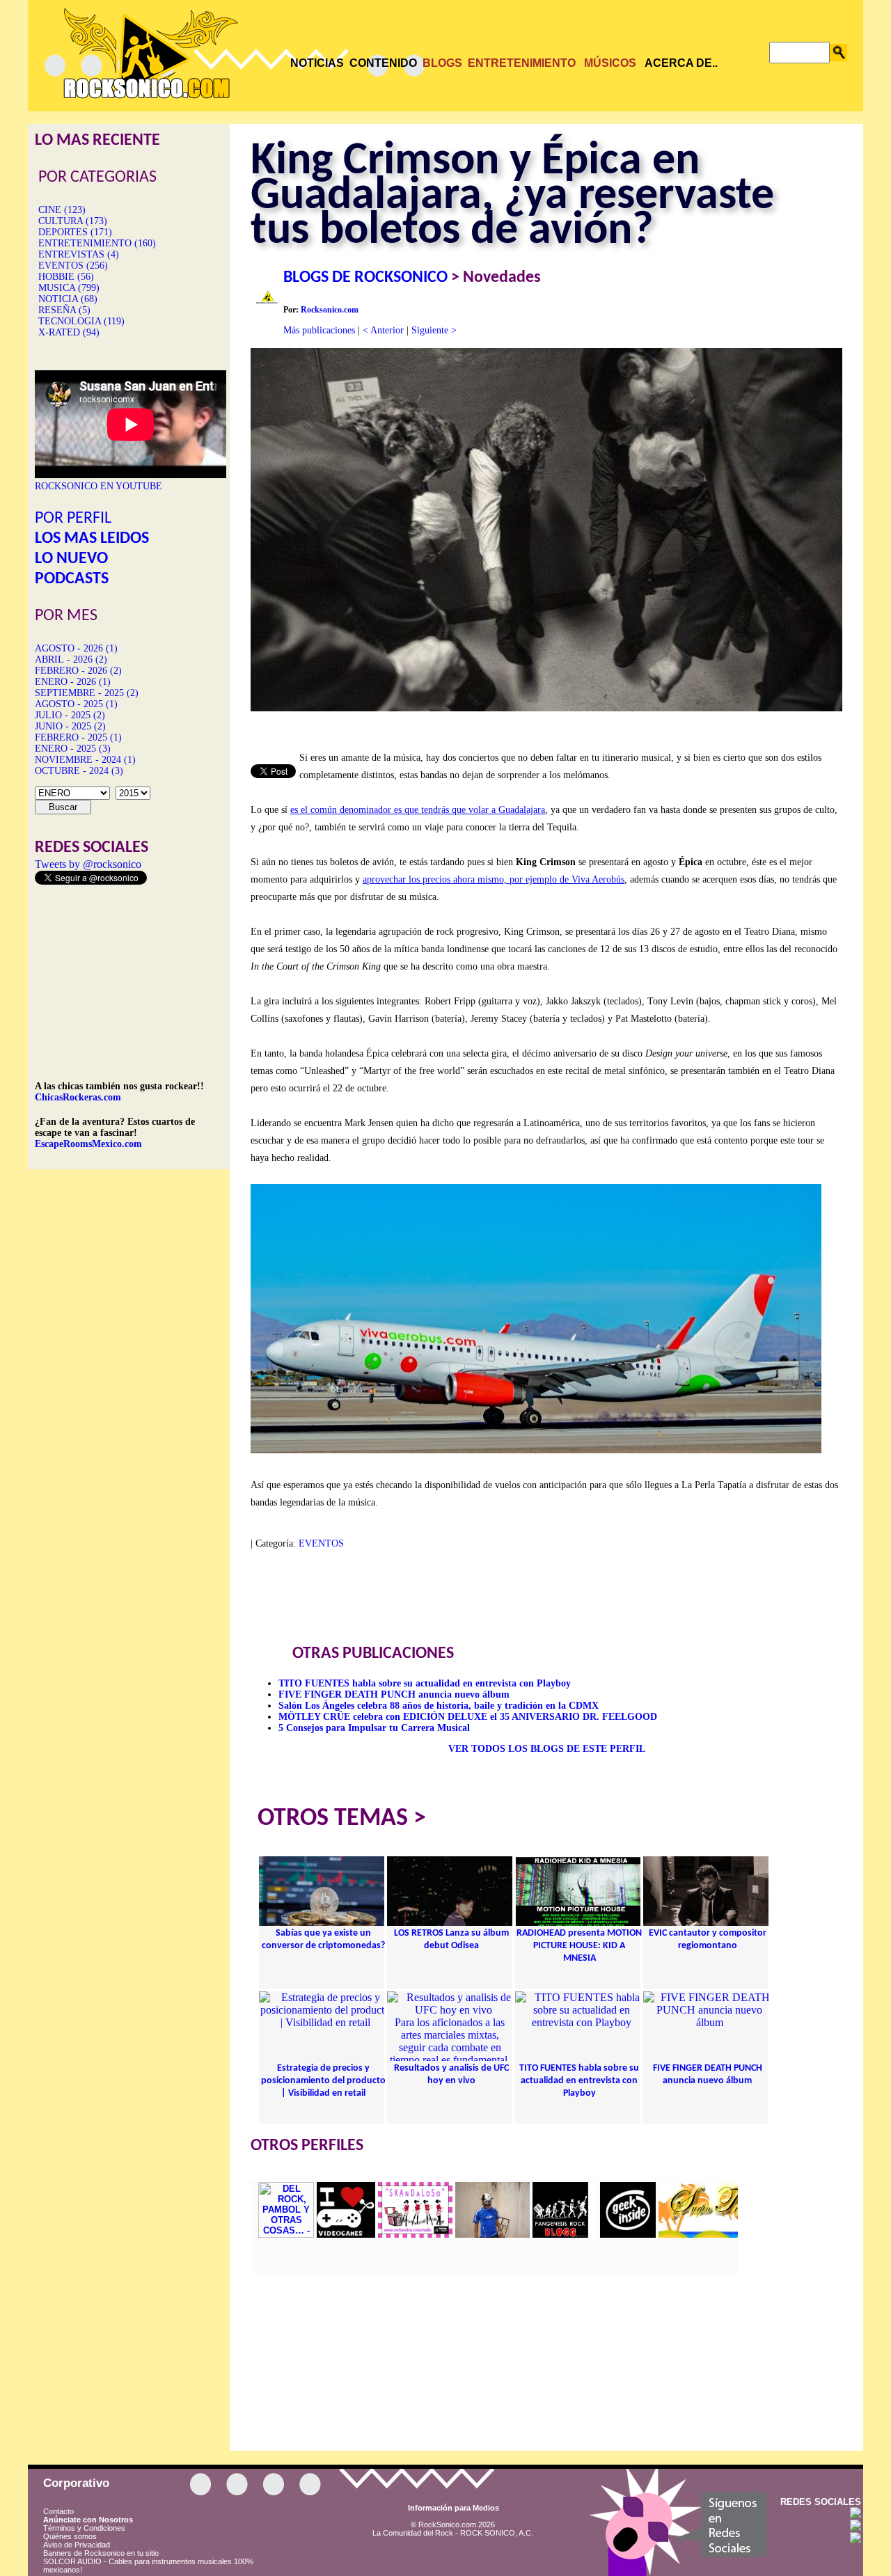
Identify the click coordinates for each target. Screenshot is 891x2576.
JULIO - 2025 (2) (70, 715)
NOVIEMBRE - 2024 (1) (85, 760)
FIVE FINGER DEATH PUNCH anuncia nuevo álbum (394, 1694)
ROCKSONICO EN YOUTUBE (98, 486)
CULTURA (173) (73, 221)
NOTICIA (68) (68, 299)
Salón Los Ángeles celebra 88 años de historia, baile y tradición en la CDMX (439, 1706)
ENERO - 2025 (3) (73, 749)
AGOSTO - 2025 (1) (76, 704)
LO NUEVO (71, 559)
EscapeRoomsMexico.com (88, 1144)
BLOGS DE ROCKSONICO (365, 278)
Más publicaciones (319, 330)
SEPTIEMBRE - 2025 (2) (87, 693)
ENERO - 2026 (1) (73, 682)
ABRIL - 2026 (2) (71, 659)
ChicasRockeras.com (78, 1097)
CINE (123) (62, 210)
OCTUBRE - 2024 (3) (79, 771)
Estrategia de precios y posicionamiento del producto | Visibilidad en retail (323, 2081)
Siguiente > (434, 330)
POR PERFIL (73, 519)
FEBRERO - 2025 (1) (78, 737)
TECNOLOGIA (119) (81, 321)
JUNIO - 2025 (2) (70, 726)
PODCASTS (72, 579)
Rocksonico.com (330, 310)
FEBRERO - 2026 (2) (78, 671)
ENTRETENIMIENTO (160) (97, 243)
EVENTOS (321, 1543)
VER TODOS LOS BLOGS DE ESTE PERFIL (547, 1749)
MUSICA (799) (69, 288)
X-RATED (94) (69, 332)
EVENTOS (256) (73, 266)
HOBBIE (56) (66, 277)
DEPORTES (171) (75, 232)
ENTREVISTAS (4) (79, 254)
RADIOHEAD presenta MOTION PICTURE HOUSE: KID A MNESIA (579, 1946)
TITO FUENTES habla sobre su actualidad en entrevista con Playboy (425, 1683)
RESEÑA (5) (64, 310)
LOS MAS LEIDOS (92, 539)
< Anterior (383, 330)
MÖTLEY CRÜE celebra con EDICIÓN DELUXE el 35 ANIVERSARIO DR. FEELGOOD (468, 1717)
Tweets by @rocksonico (88, 864)
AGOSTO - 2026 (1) (76, 648)
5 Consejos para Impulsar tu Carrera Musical (374, 1728)
